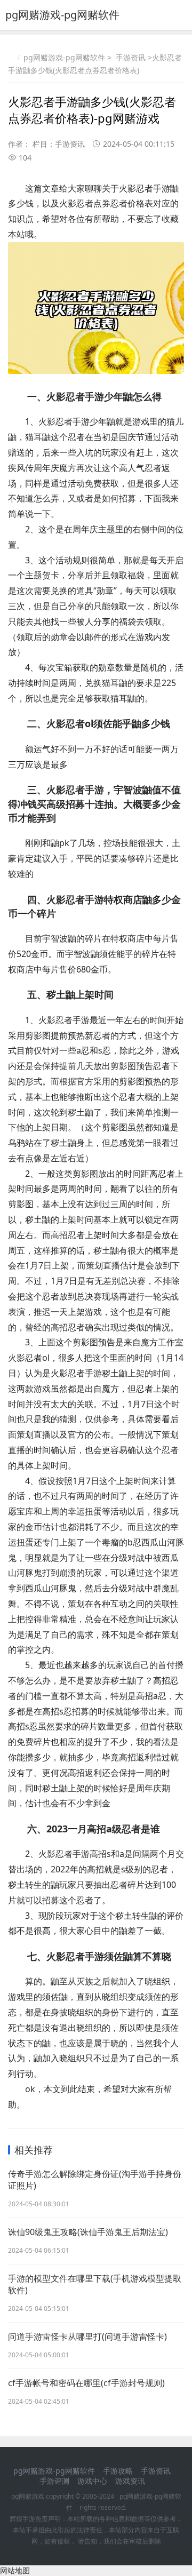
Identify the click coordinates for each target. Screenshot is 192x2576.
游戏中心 (92, 2481)
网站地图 (15, 2570)
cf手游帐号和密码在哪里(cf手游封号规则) (86, 2383)
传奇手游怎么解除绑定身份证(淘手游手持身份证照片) (95, 2180)
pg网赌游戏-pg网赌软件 (62, 15)
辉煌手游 (22, 2519)
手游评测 (54, 2481)
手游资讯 (131, 57)
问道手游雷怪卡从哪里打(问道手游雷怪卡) (87, 2336)
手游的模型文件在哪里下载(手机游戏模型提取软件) (95, 2284)
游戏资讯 (130, 2481)
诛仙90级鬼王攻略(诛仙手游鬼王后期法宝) (88, 2232)
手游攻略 (118, 2471)
